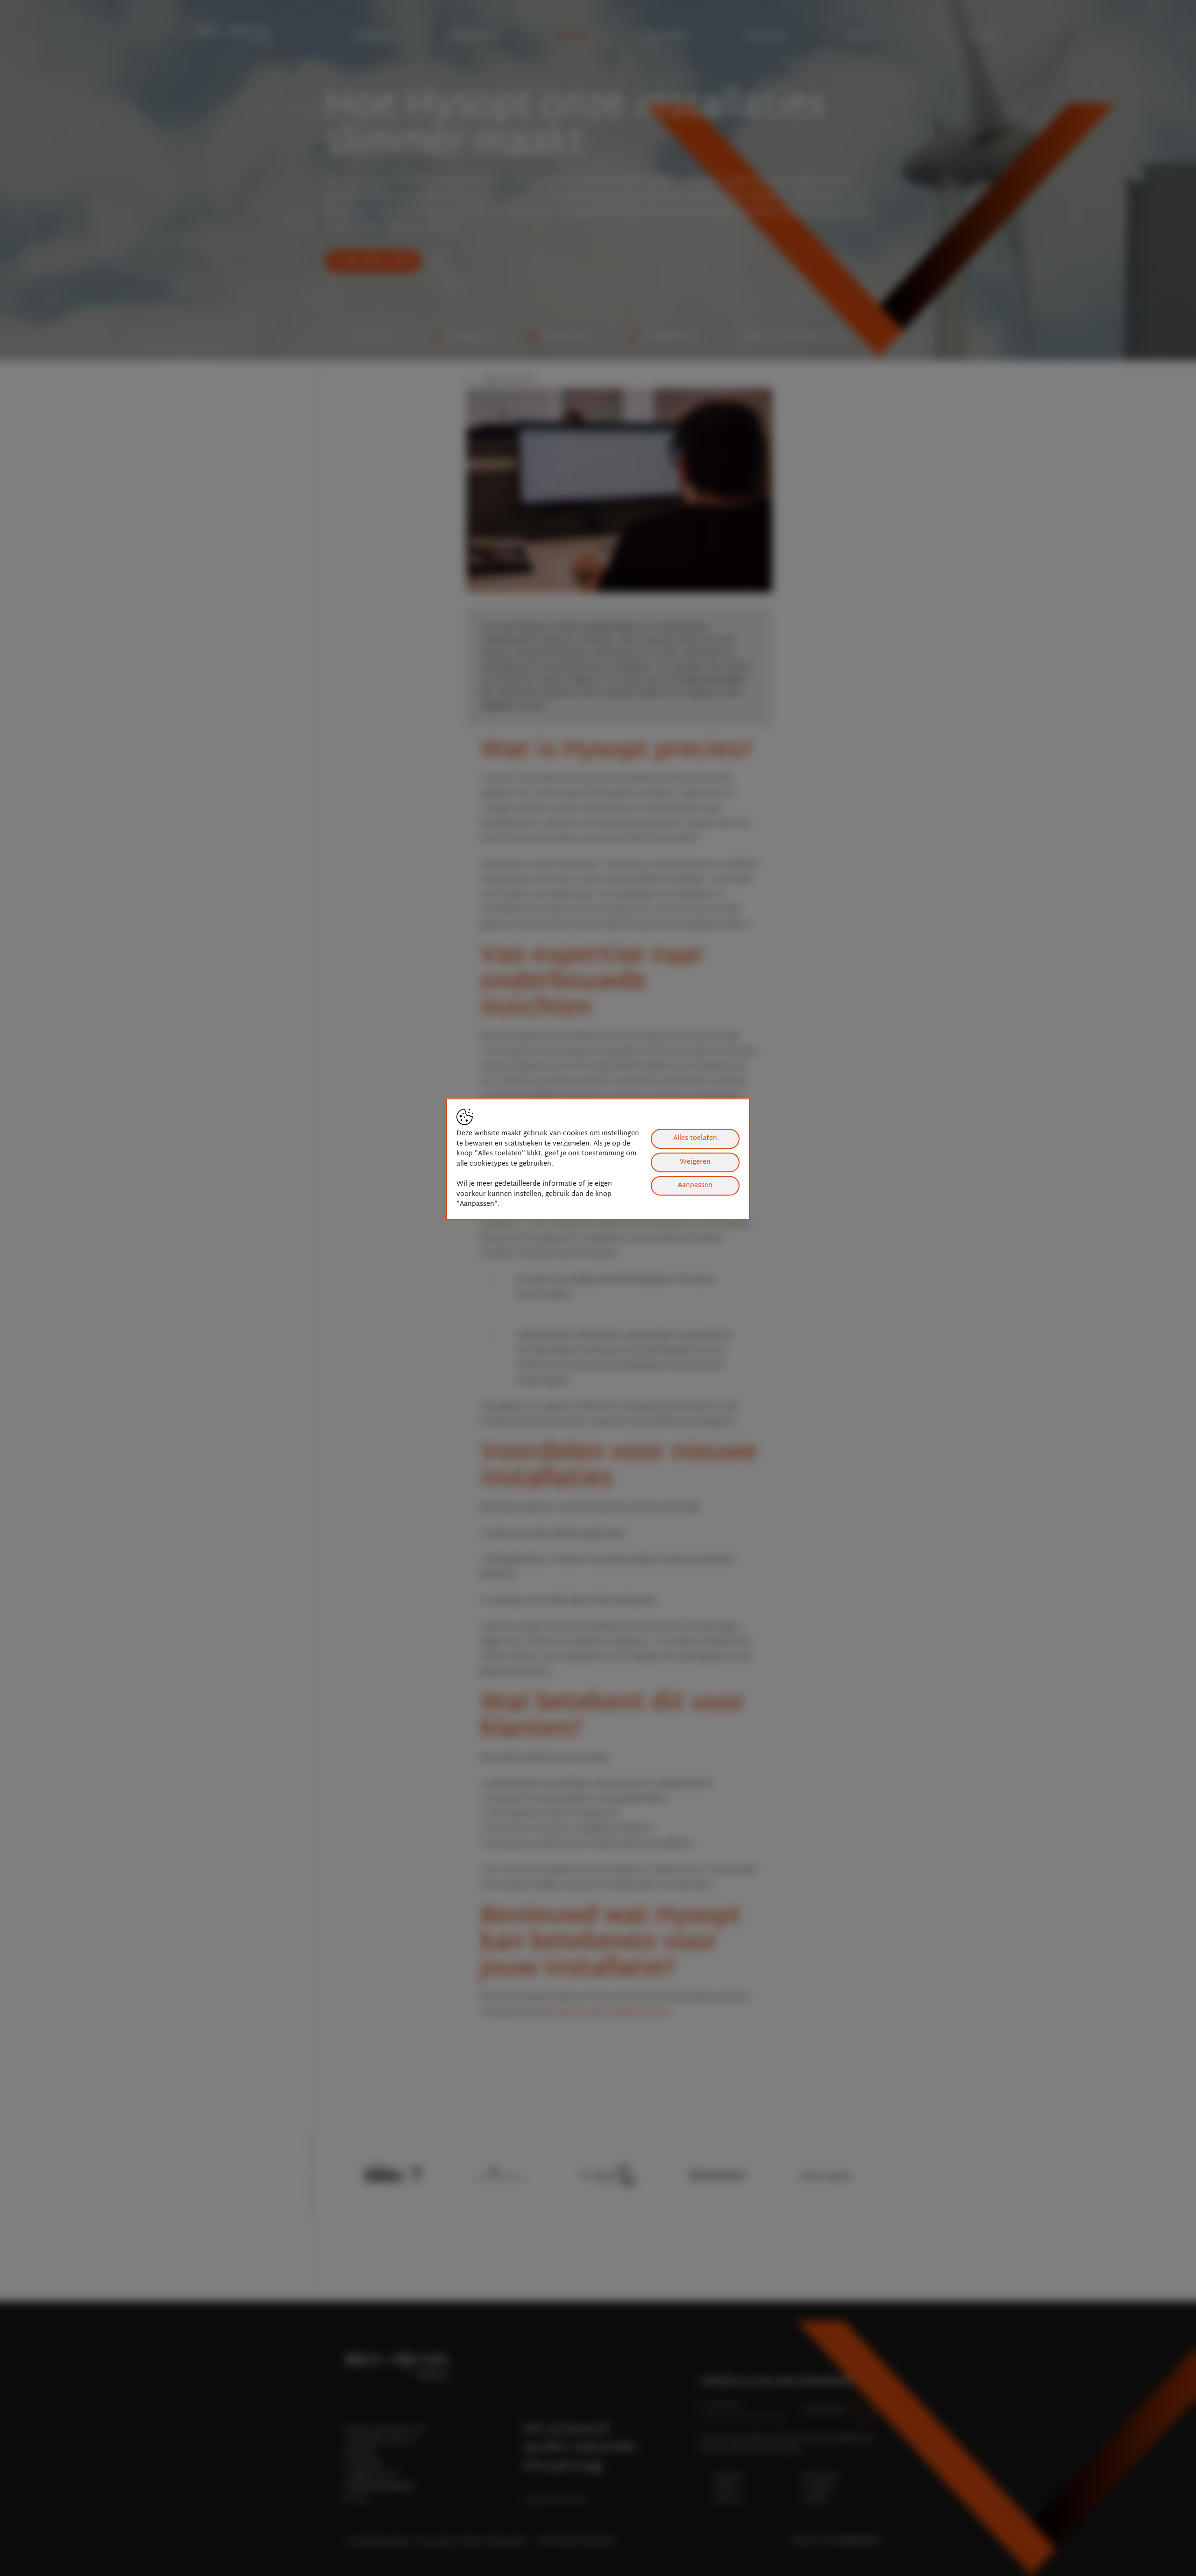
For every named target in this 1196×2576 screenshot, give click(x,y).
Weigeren (695, 1162)
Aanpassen (695, 1185)
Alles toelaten (695, 1138)
